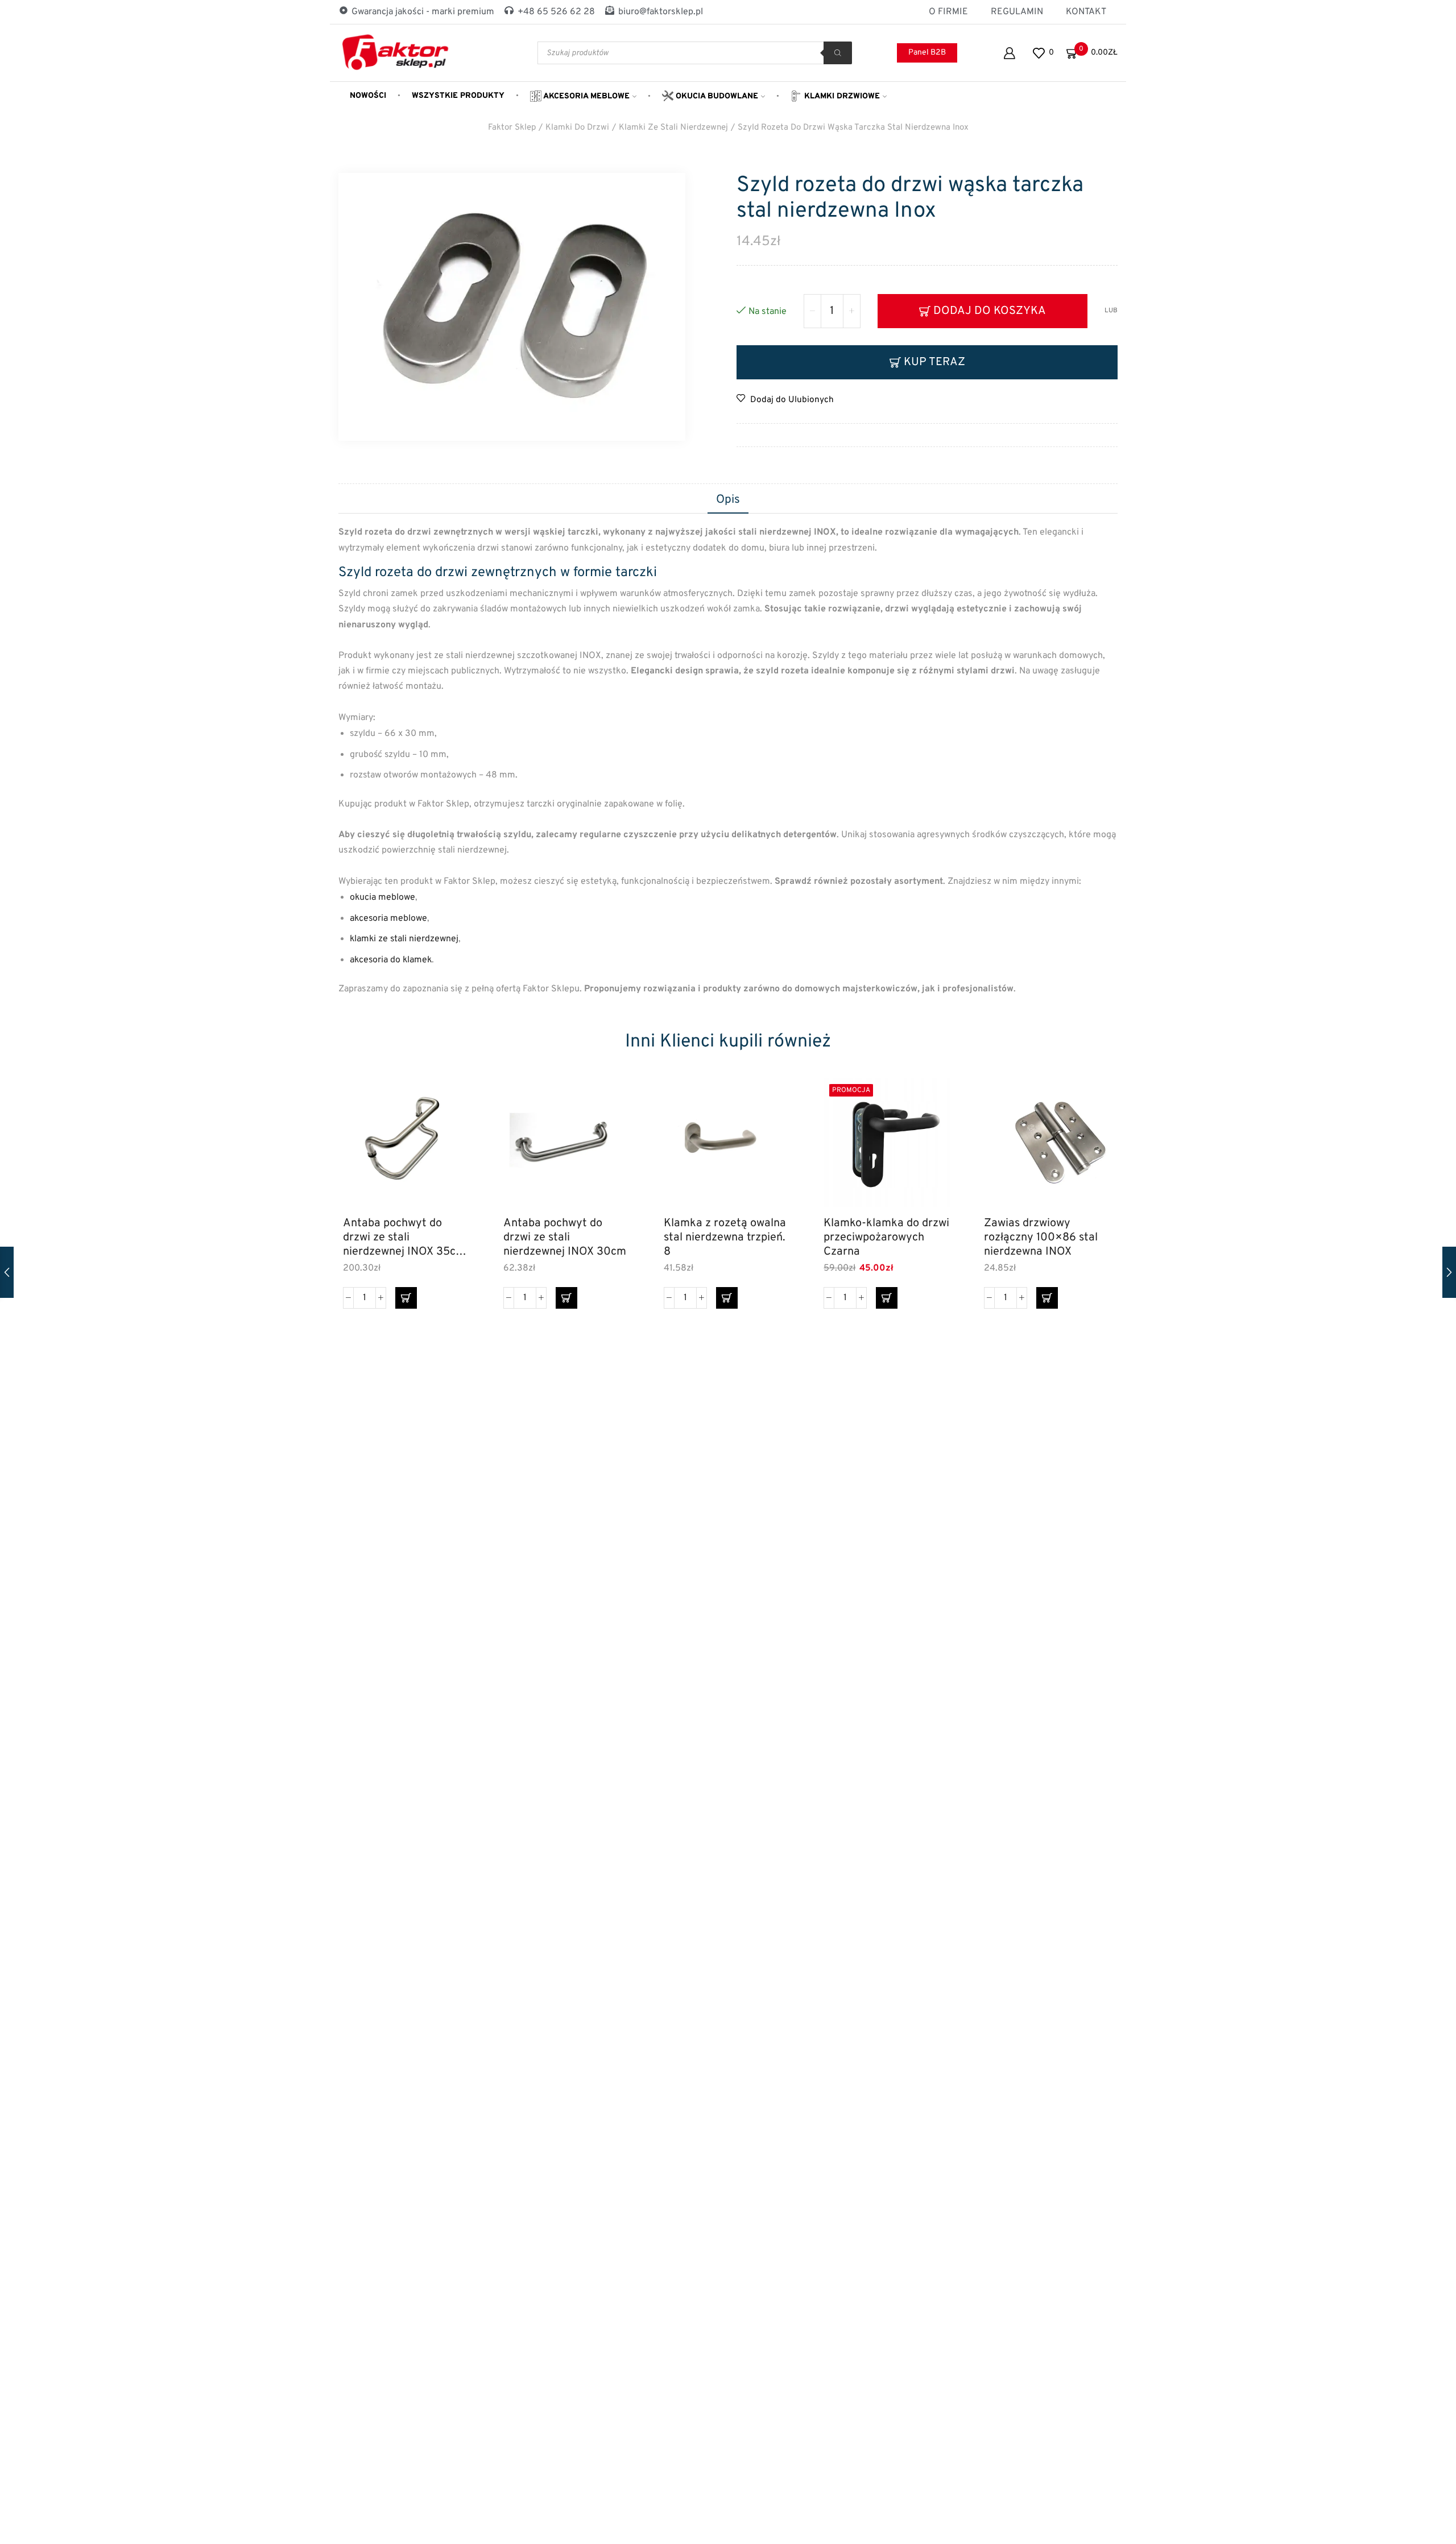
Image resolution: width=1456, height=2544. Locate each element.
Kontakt (1086, 12)
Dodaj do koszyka (990, 311)
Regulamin (1017, 12)
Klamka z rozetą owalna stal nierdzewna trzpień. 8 (725, 1237)
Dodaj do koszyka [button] (451, 1158)
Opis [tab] (728, 500)
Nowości (368, 96)
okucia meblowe (382, 897)
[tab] (728, 500)
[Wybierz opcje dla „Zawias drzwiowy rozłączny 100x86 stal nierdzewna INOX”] (1047, 1298)
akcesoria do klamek (391, 960)
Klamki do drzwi (577, 128)
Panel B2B (927, 53)
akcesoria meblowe (388, 919)
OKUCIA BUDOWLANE (716, 96)
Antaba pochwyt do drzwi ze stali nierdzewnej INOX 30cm (565, 1237)
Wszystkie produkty (458, 96)
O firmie (948, 12)
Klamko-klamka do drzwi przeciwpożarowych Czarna (886, 1237)
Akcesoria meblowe (586, 96)
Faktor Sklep (512, 128)
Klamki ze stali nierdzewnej (673, 128)
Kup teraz (934, 362)
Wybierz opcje (1092, 1158)
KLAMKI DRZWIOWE (841, 96)
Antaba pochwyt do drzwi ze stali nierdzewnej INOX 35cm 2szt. (404, 1237)
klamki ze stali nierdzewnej (404, 939)
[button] (406, 1298)
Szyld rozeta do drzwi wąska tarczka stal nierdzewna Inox (853, 128)
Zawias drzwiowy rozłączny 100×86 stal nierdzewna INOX (1041, 1237)
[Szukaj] (838, 53)
